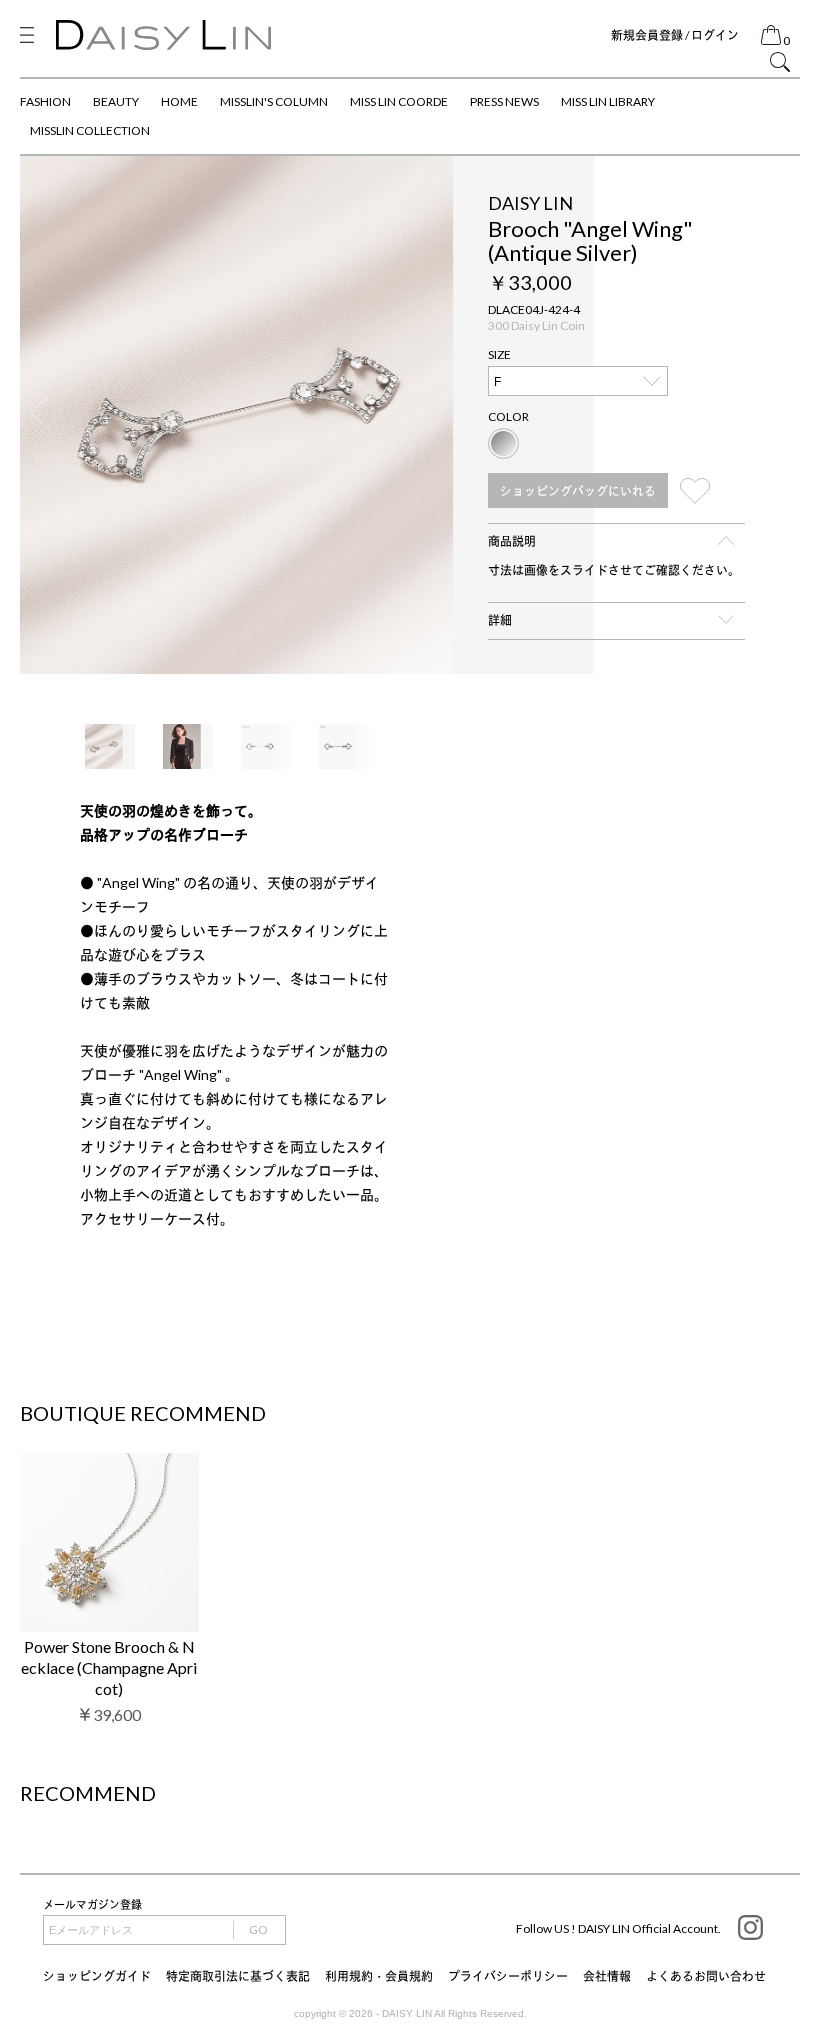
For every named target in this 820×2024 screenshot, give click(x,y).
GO (258, 1929)
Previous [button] (40, 414)
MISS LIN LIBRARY (608, 101)
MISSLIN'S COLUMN (274, 101)
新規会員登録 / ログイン (675, 35)
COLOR (508, 416)
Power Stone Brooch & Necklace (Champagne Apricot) (109, 1667)
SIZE (499, 354)
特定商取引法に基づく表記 (238, 1976)
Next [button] (780, 414)
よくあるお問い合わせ (706, 1976)
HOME (179, 101)
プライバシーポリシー (508, 1976)
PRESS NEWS (504, 101)
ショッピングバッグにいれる (578, 491)
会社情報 (607, 1976)
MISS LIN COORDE (399, 101)
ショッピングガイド (97, 1976)
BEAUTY (116, 101)
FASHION (45, 101)
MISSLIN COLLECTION (90, 130)
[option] (410, 414)
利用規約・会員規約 (379, 1976)
